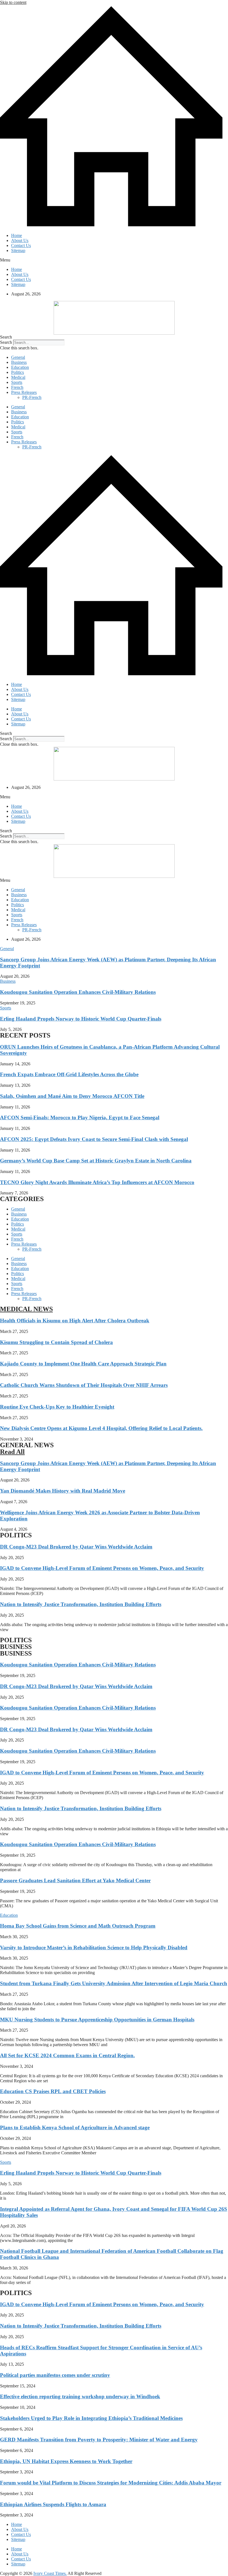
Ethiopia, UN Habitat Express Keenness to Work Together (66, 2461)
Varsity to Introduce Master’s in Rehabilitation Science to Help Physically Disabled (94, 1948)
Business (19, 362)
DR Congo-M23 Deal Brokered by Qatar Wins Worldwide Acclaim (76, 1547)
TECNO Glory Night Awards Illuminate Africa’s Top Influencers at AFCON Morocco (97, 1182)
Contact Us (21, 245)
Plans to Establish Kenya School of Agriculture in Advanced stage (75, 2127)
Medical (18, 377)
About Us (20, 240)
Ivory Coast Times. (50, 2573)
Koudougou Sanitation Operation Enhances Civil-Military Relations (78, 992)
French (17, 387)
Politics (18, 372)
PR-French (32, 397)
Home (17, 235)
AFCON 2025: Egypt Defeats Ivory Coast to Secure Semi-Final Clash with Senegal (94, 1139)
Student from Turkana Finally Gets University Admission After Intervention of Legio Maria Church (114, 1983)
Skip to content (13, 2)
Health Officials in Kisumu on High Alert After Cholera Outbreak (75, 1321)
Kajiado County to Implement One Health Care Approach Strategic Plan (83, 1364)
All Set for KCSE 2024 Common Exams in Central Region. (67, 2055)
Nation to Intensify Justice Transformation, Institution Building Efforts (81, 1604)
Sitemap (18, 250)
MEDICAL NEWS (26, 1309)
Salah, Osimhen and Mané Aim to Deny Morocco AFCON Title (72, 1096)
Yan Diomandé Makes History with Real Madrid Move (63, 1491)
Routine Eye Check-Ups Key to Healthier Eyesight (57, 1407)
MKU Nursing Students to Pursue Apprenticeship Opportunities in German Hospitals (97, 2020)
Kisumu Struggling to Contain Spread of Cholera (56, 1342)
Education (20, 367)
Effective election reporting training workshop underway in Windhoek (80, 2396)
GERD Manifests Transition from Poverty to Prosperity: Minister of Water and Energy (99, 2440)
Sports (17, 382)
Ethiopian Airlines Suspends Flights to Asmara (53, 2504)
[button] (114, 260)
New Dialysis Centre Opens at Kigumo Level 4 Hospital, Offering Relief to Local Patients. (101, 1428)
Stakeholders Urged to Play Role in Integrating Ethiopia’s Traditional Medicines (91, 2418)
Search (6, 342)
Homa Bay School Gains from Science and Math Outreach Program (78, 1926)
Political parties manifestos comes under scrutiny (55, 2375)
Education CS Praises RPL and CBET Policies (53, 2091)
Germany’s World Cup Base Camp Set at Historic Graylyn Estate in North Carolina (96, 1161)
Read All (12, 1452)
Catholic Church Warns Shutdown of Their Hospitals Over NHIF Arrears (84, 1385)
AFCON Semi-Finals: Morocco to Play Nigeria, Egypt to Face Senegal (80, 1117)
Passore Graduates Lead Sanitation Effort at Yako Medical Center (75, 1880)
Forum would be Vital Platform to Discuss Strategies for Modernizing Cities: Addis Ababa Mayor (111, 2483)
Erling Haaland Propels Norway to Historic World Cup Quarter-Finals (81, 1019)
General (18, 357)
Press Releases (24, 392)
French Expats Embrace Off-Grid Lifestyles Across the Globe (69, 1074)
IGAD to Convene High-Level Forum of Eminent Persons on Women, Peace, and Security (102, 1568)
